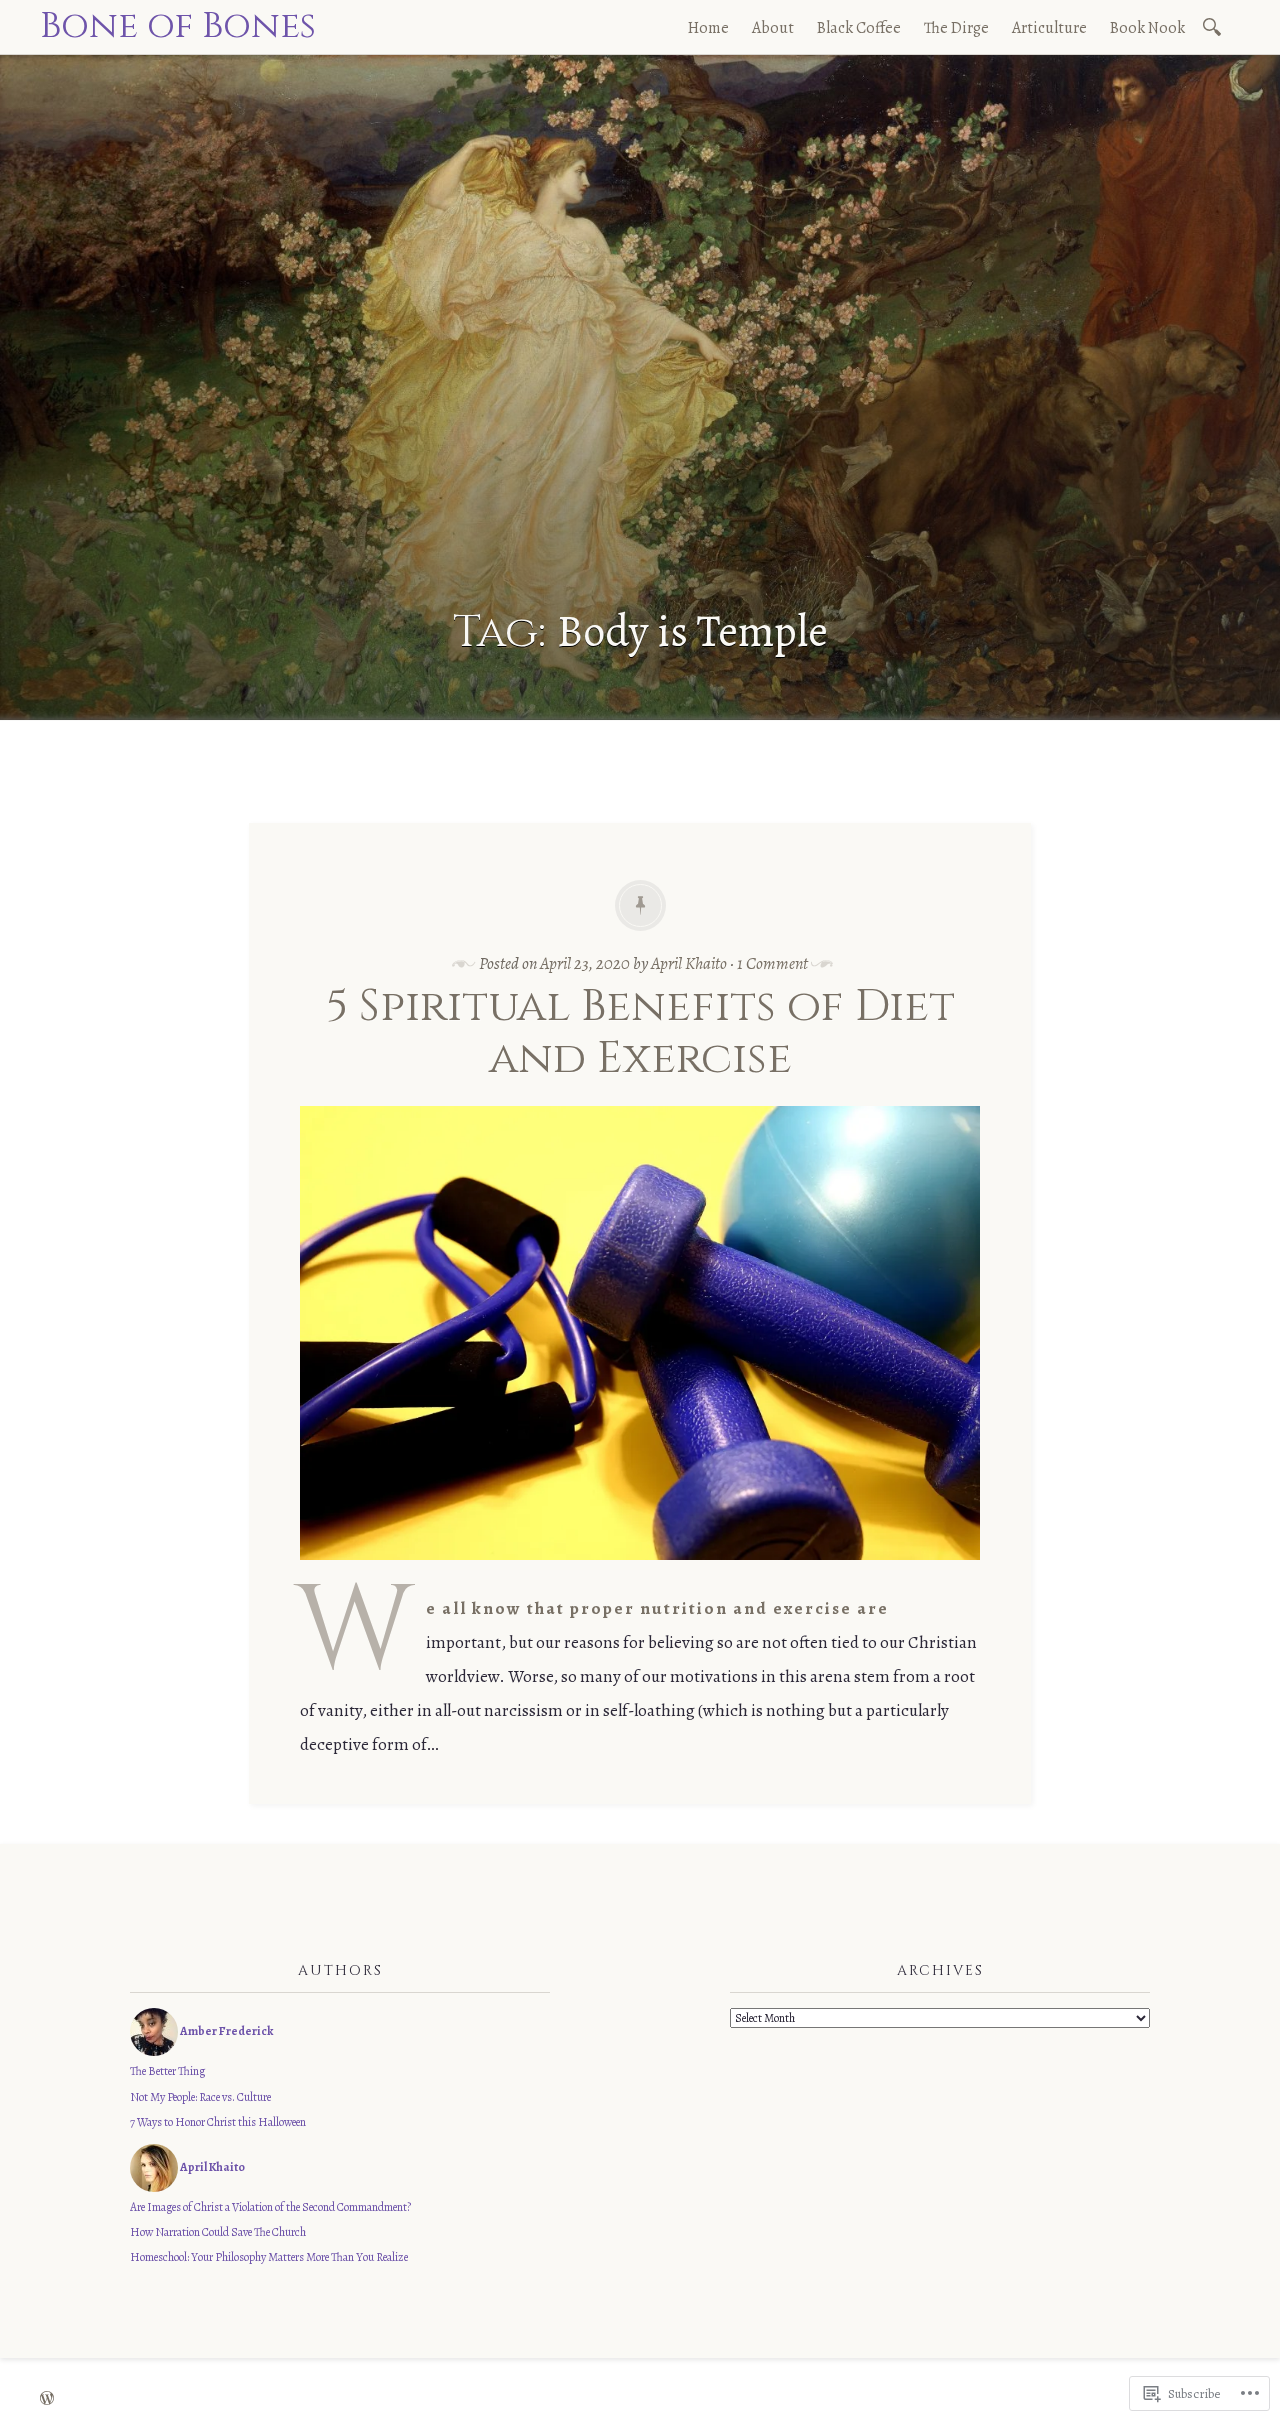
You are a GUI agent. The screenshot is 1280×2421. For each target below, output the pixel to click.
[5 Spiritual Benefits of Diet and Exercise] (640, 1574)
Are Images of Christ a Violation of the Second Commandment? (270, 2207)
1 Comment (772, 963)
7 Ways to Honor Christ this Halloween (218, 2122)
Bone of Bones (178, 26)
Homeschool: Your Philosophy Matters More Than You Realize (269, 2257)
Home (708, 28)
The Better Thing (167, 2071)
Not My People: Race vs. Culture (200, 2097)
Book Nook (1147, 28)
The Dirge (956, 28)
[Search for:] (1215, 25)
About (773, 28)
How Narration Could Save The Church (218, 2232)
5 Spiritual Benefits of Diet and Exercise (640, 1033)
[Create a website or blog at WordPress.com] (47, 2399)
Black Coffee (859, 28)
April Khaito (689, 963)
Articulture (1049, 28)
